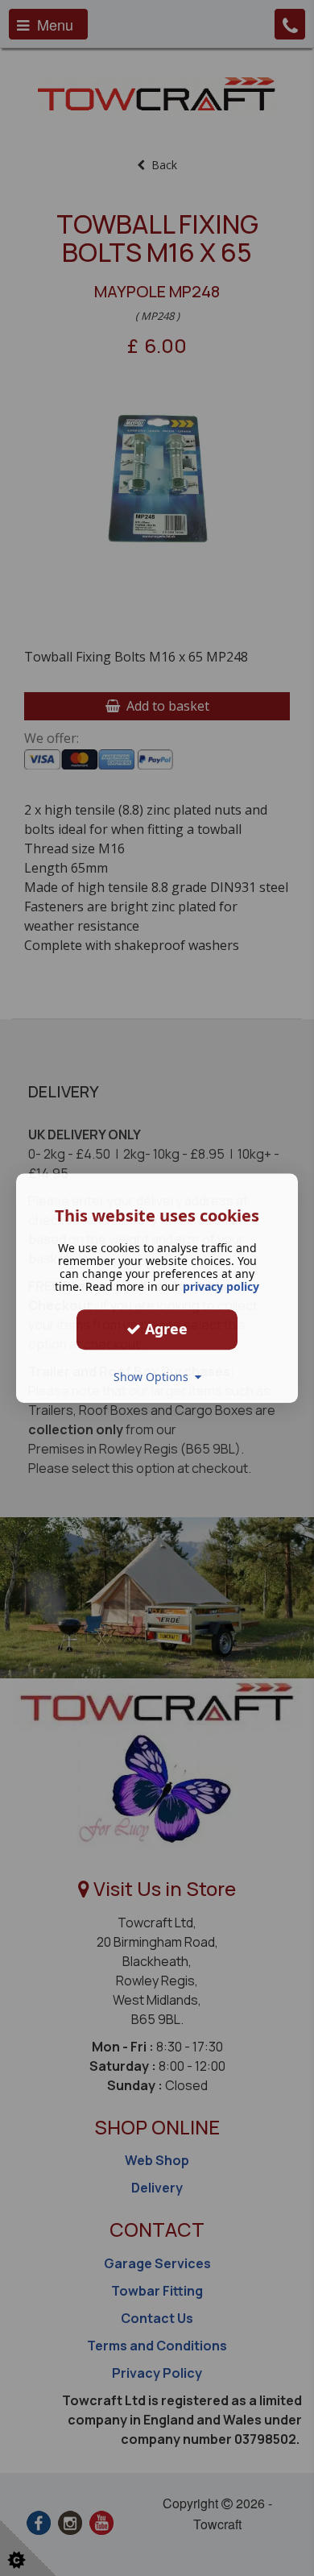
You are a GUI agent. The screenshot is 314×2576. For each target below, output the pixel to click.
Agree (164, 1329)
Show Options (154, 1377)
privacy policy (221, 1286)
